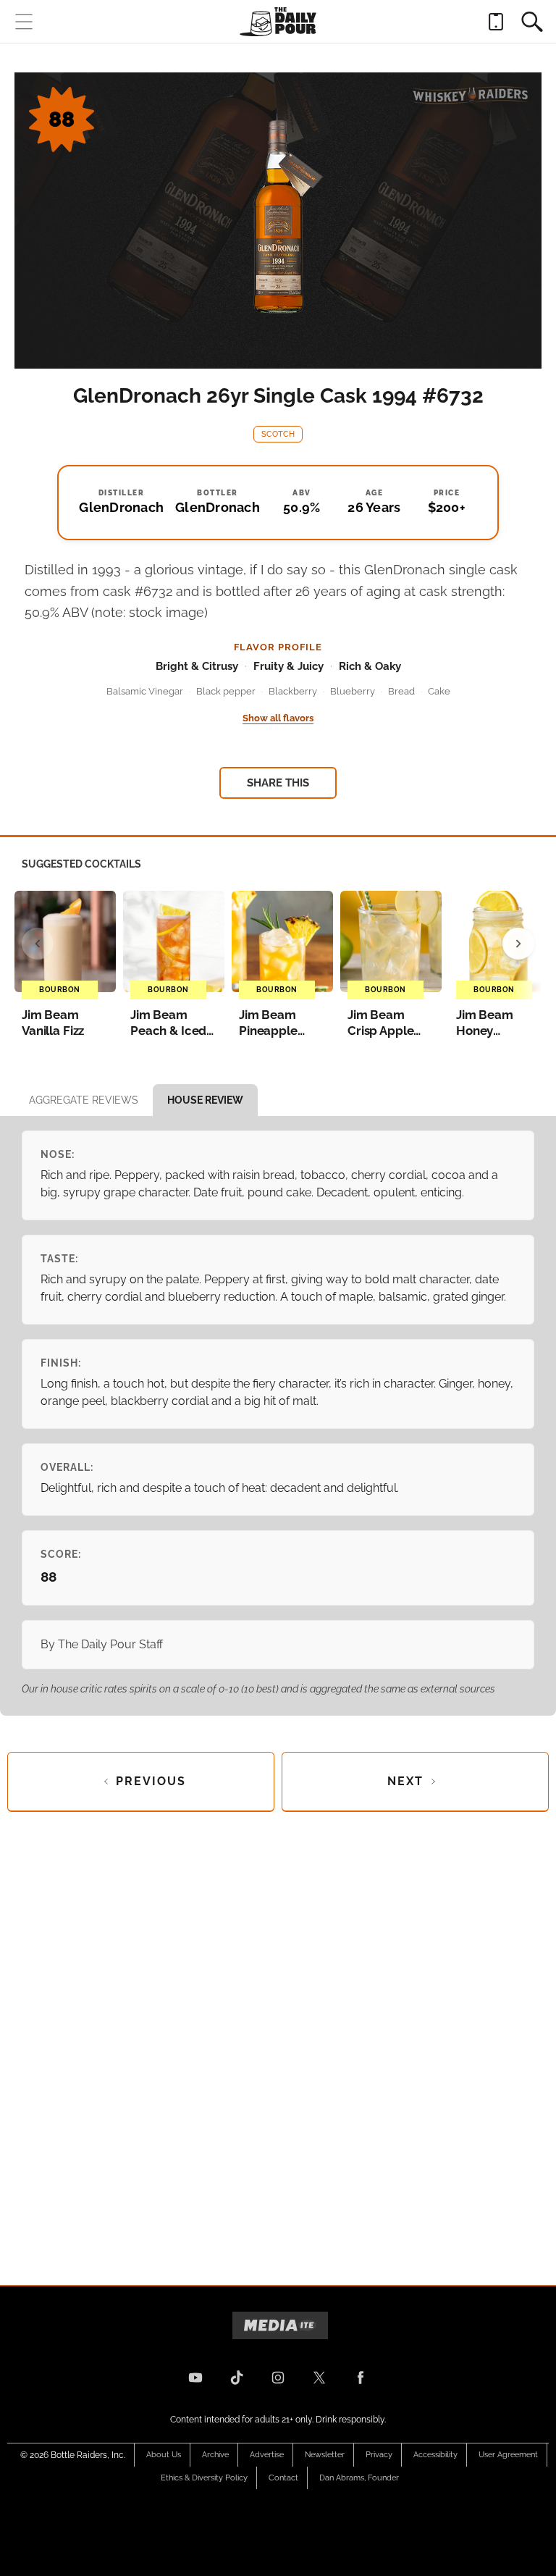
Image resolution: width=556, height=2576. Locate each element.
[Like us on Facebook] (361, 2378)
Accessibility (435, 2455)
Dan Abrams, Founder (359, 2478)
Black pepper (226, 691)
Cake (439, 691)
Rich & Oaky (370, 666)
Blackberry (293, 691)
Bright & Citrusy (197, 666)
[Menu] (24, 22)
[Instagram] (278, 2378)
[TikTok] (237, 2378)
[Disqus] (278, 2036)
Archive (215, 2455)
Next (405, 1781)
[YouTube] (195, 2378)
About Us (164, 2455)
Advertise (267, 2455)
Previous (151, 1781)
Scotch (278, 434)
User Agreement (508, 2455)
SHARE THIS (278, 783)
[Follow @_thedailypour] (319, 2378)
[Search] (532, 22)
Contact (283, 2478)
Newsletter (325, 2455)
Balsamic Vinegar (145, 691)
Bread (401, 691)
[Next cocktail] (518, 944)
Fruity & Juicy (288, 666)
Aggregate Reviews (84, 1100)
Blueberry (353, 691)
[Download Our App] (496, 22)
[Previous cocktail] (38, 944)
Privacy (379, 2455)
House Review (205, 1100)
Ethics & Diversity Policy (204, 2478)
